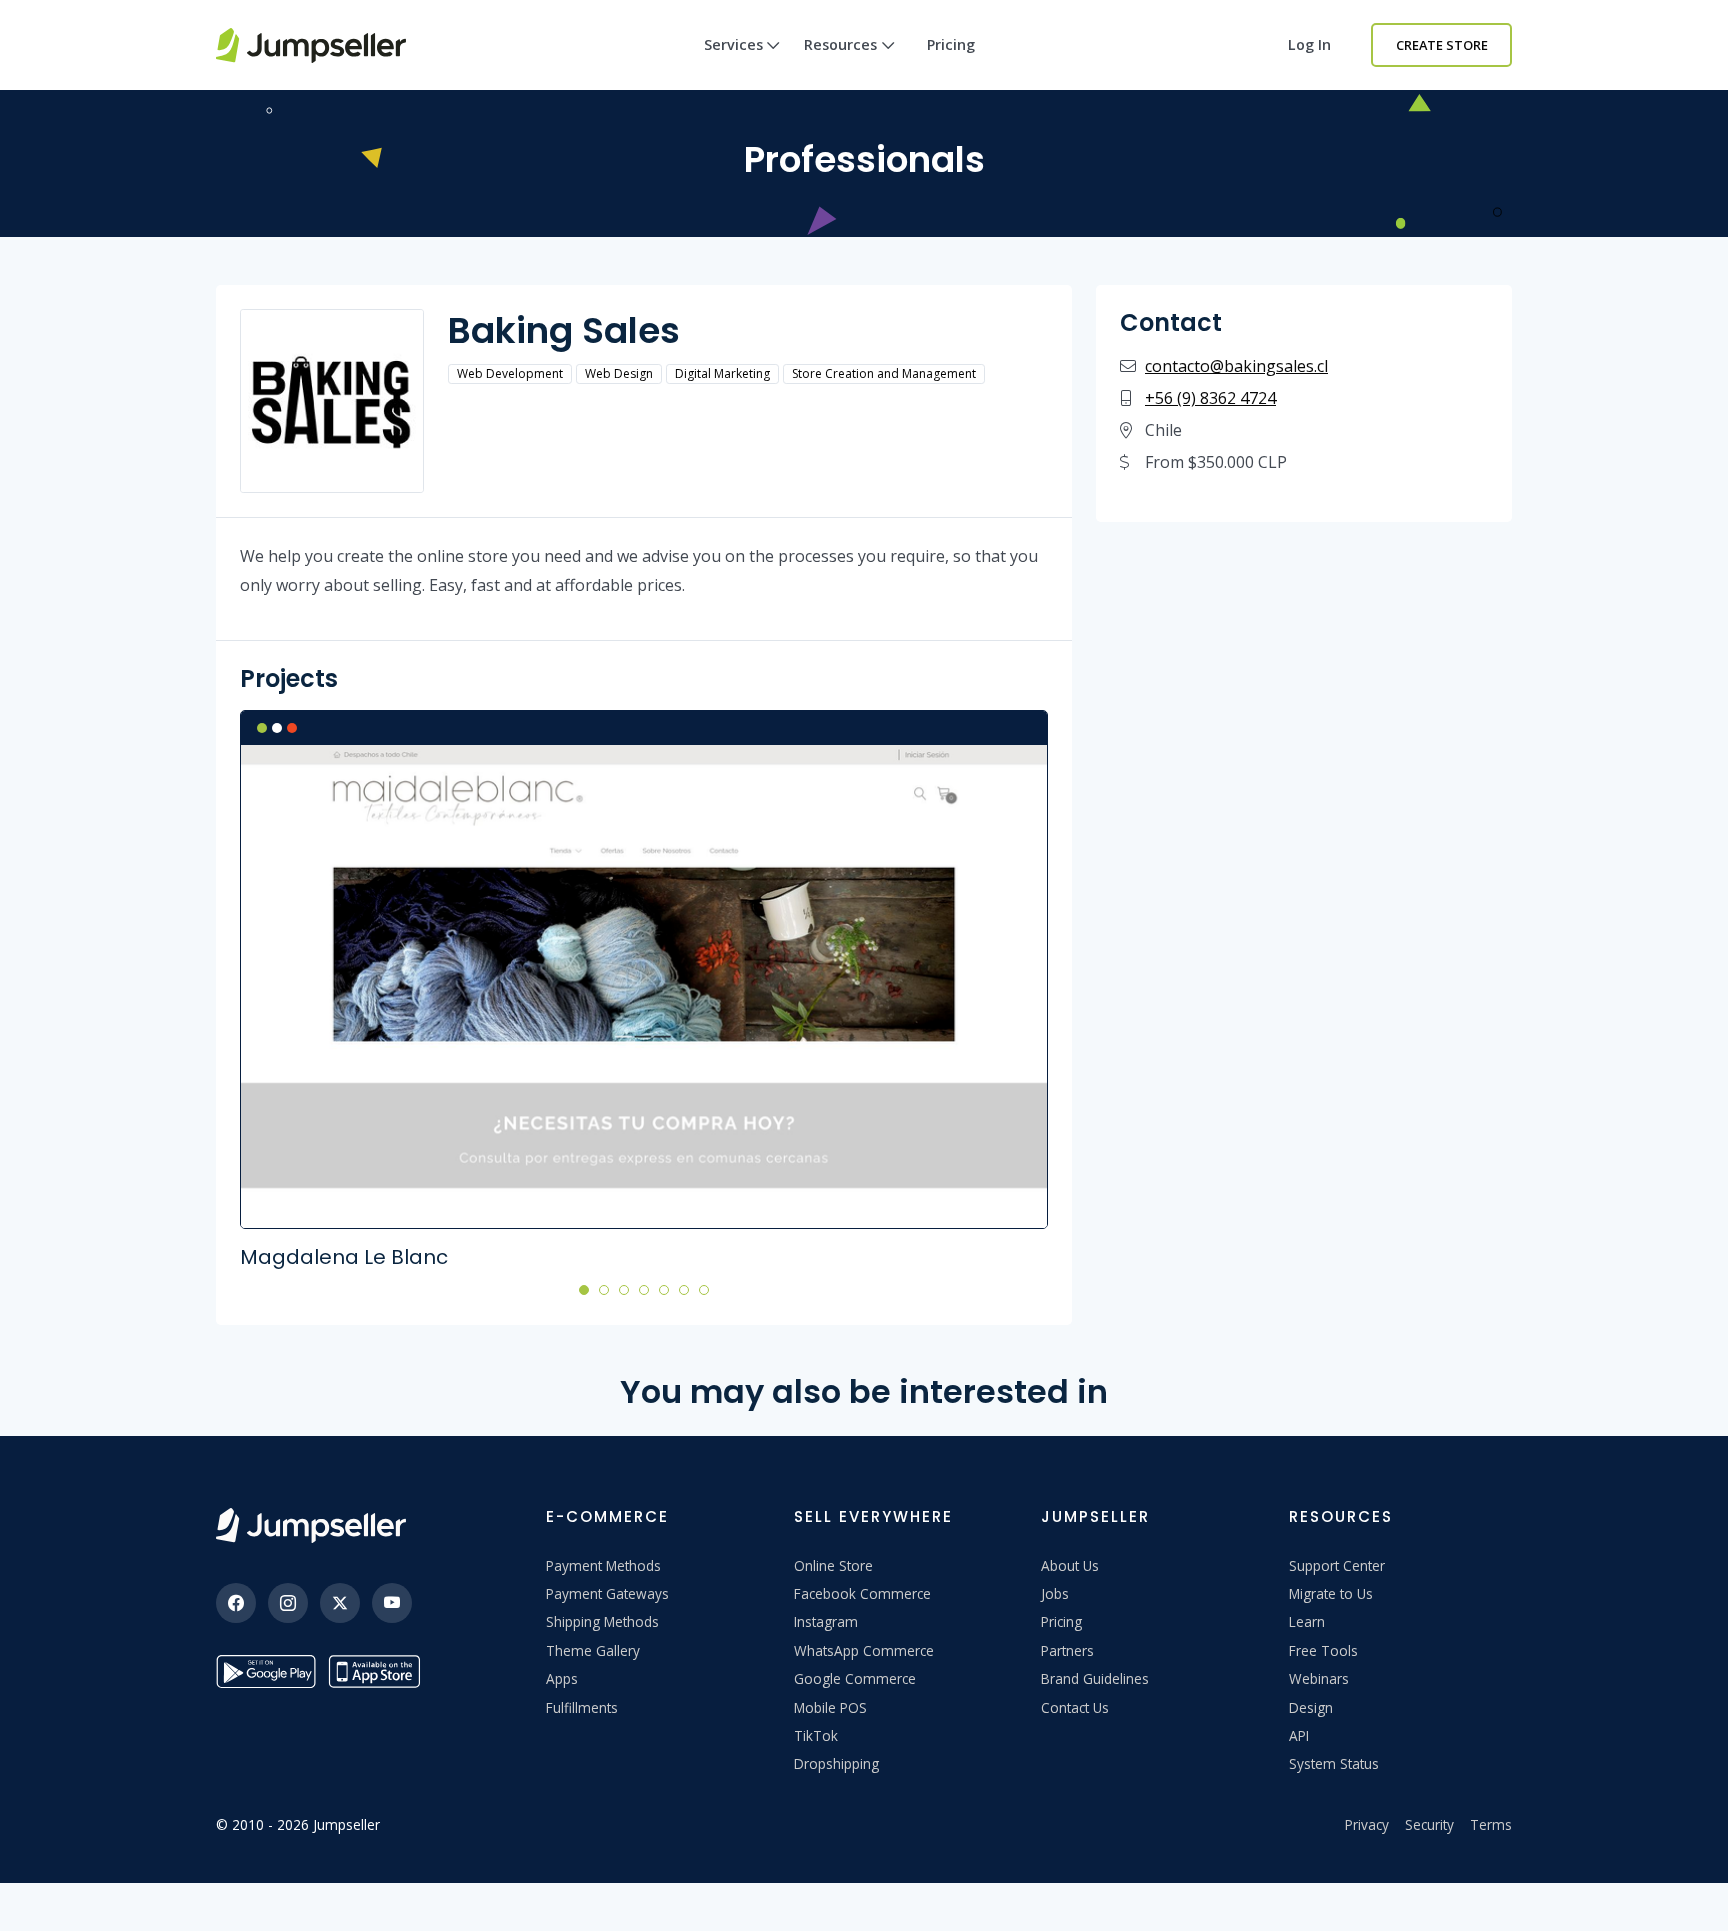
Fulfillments (582, 1707)
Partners (1067, 1650)
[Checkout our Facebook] (236, 1603)
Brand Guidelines (1095, 1678)
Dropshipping (836, 1763)
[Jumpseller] (311, 1525)
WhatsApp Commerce (864, 1650)
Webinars (1319, 1678)
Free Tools (1323, 1650)
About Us (1070, 1565)
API (1299, 1735)
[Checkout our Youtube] (392, 1603)
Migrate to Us (1331, 1593)
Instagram (826, 1621)
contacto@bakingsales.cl (1236, 366)
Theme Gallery (593, 1650)
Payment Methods (603, 1565)
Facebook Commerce (862, 1593)
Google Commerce (855, 1678)
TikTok (816, 1735)
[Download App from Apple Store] (378, 1671)
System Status (1334, 1763)
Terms (1491, 1824)
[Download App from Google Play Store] (266, 1671)
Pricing (951, 44)
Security (1429, 1824)
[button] (584, 1289)
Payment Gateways (607, 1593)
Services (733, 44)
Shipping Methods (602, 1621)
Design (1311, 1707)
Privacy (1367, 1824)
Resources (840, 44)
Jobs (1055, 1593)
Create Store (1442, 45)
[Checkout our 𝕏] (340, 1603)
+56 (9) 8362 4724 (1210, 398)
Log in (1309, 44)
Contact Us (1075, 1707)
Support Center (1337, 1565)
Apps (562, 1678)
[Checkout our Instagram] (288, 1603)
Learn (1307, 1621)
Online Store (833, 1565)
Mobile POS (830, 1707)
